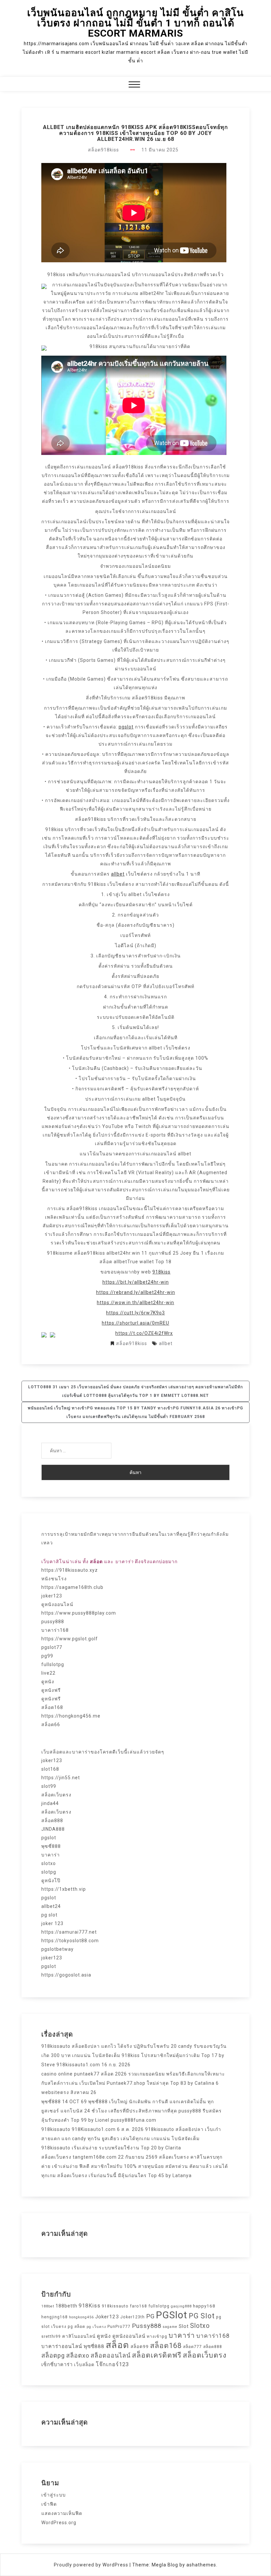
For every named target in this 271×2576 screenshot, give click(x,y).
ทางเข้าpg (157, 2336)
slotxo (49, 1863)
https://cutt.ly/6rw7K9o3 (135, 1313)
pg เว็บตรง (96, 2327)
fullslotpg (53, 1664)
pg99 (47, 1656)
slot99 (49, 1786)
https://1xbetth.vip (64, 1889)
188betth (66, 2306)
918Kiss (90, 2306)
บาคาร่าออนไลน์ (62, 2346)
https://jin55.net (61, 1778)
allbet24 (51, 1906)
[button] (134, 85)
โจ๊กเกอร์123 (112, 2364)
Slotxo (200, 2326)
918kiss (161, 1272)
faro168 (138, 2306)
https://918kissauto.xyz (70, 1570)
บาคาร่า (51, 1855)
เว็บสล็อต (84, 2365)
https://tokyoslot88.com (70, 1941)
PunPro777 (119, 2327)
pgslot (126, 727)
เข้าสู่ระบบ (54, 2495)
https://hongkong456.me (71, 1716)
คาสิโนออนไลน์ (79, 2336)
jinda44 (50, 1803)
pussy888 (53, 1622)
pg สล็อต (77, 2327)
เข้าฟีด (49, 2504)
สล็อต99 (140, 2346)
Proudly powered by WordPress (92, 2565)
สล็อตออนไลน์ (111, 2355)
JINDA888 (53, 1829)
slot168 (50, 1769)
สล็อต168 (52, 1707)
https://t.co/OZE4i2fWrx (144, 1333)
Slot (184, 2326)
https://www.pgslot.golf (70, 1639)
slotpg (49, 1872)
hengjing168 (55, 2317)
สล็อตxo (78, 2355)
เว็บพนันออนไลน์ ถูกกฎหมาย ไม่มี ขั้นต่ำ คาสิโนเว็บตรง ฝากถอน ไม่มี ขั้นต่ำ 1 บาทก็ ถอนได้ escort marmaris (135, 23)
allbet (118, 874)
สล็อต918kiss (103, 150)
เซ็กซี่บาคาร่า (57, 2365)
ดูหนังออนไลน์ (57, 1604)
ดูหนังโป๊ (51, 1881)
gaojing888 (181, 2306)
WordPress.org (59, 2523)
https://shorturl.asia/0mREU (135, 1323)
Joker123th (133, 2317)
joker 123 (52, 1923)
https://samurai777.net (69, 1932)
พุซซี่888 (51, 1846)
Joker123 (107, 2317)
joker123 (52, 1596)
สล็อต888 (52, 1820)
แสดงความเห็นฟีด (62, 2513)
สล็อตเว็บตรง (56, 1795)
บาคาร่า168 (55, 1630)
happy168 (204, 2306)
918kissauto (115, 2306)
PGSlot (172, 2315)
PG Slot (202, 2316)
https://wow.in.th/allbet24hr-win (135, 1303)
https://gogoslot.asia (66, 1975)
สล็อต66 (51, 1724)
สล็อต (117, 2345)
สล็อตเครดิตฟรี (157, 2355)
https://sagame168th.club (72, 1587)
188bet (48, 2306)
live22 (48, 1673)
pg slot (49, 1915)
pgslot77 (52, 1647)
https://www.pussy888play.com (79, 1613)
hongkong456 (81, 2317)
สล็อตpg (53, 2356)
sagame (170, 2327)
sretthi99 (51, 2336)
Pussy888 (147, 2326)
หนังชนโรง (54, 1579)
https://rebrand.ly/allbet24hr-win (136, 1292)
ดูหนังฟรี (51, 1690)
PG (150, 2316)
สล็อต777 (193, 2347)
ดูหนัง (48, 1682)
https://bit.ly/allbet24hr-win (136, 1282)
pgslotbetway (58, 1949)
